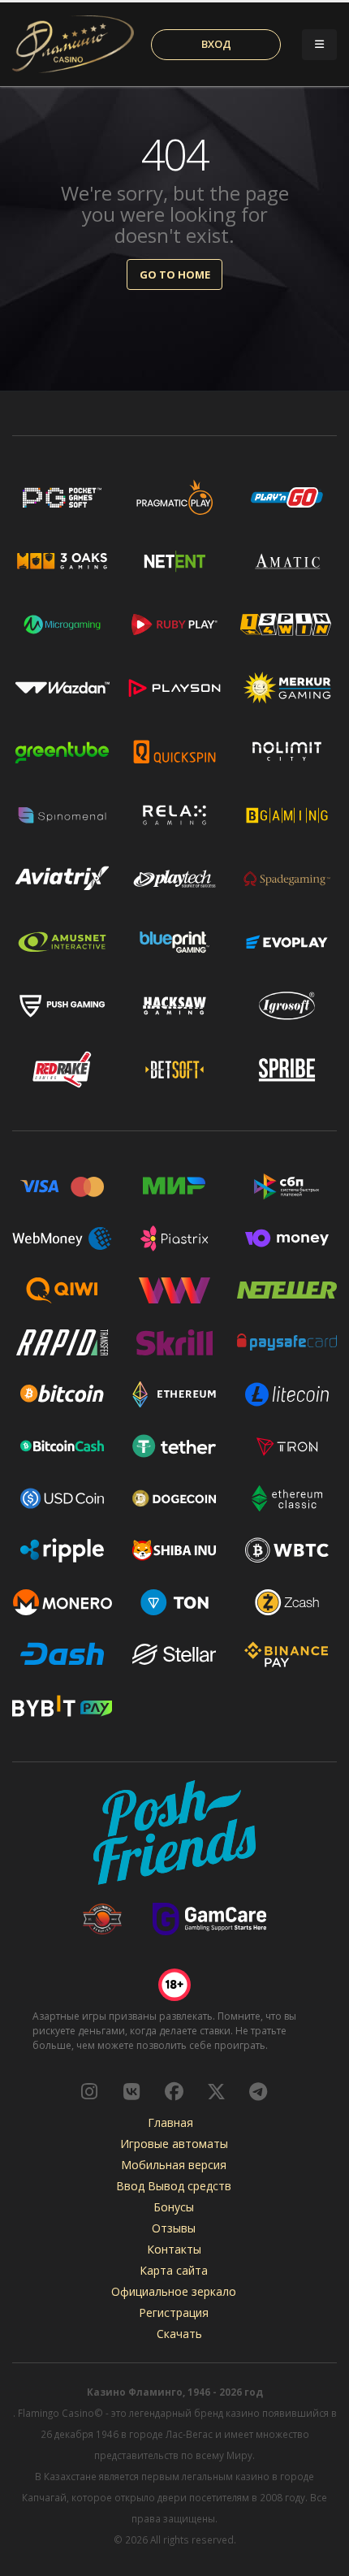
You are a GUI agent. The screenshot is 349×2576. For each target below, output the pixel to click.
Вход (216, 44)
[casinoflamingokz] (174, 2091)
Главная (170, 2122)
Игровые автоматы (174, 2144)
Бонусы (174, 2207)
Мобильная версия (174, 2165)
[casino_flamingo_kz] (89, 2091)
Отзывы (174, 2228)
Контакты (174, 2249)
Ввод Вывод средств (174, 2186)
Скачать (179, 2334)
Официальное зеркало (174, 2291)
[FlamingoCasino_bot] (258, 2091)
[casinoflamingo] (131, 2091)
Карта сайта (174, 2270)
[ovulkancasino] (216, 2091)
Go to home (175, 274)
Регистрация (174, 2312)
